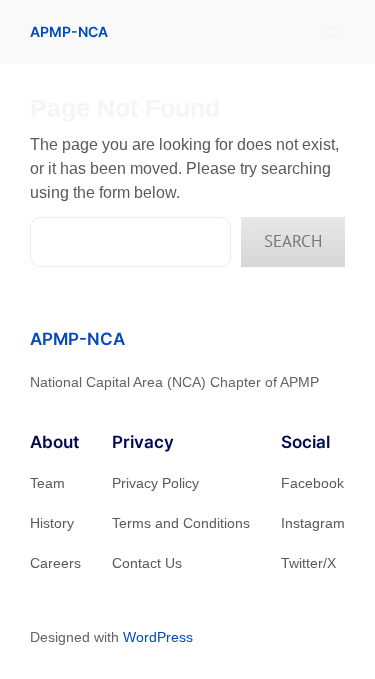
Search (293, 241)
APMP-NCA (69, 31)
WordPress (158, 637)
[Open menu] (333, 32)
